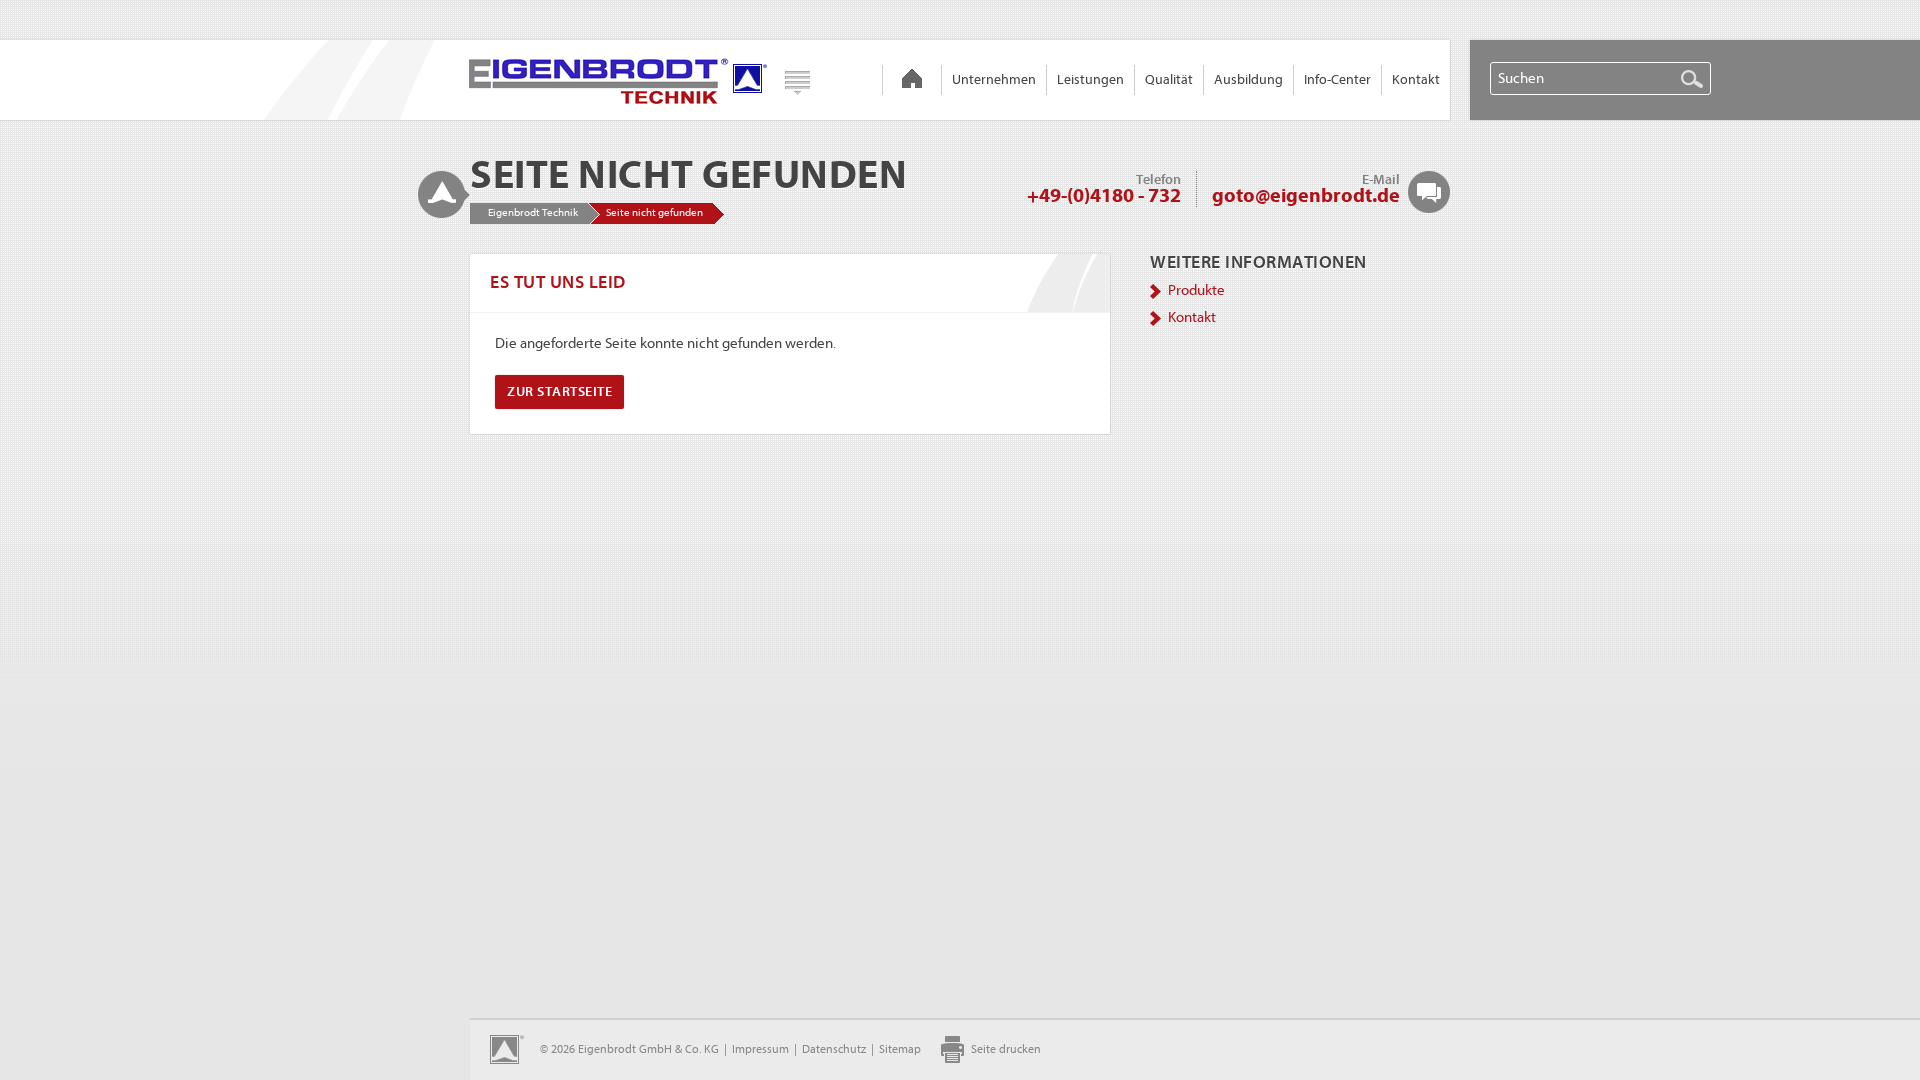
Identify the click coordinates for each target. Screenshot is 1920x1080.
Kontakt (1416, 79)
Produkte (1196, 290)
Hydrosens (619, 80)
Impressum (760, 1049)
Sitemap (900, 1049)
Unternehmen (994, 79)
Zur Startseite (559, 391)
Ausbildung (1248, 79)
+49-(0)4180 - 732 (1104, 195)
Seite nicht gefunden (654, 212)
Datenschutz (834, 1049)
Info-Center (1337, 79)
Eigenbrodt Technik (912, 80)
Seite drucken (1006, 1049)
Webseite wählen (797, 83)
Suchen (1692, 79)
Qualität (1169, 79)
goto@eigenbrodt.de (1306, 195)
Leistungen (1090, 79)
